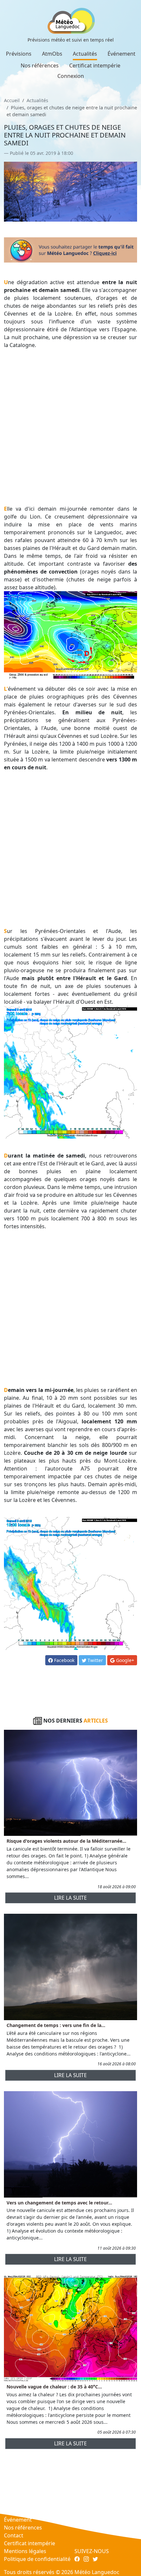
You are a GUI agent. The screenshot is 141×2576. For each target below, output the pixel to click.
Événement (121, 54)
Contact (14, 2535)
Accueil (12, 100)
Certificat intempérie (95, 65)
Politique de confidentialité (37, 2559)
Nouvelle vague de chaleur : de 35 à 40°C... (54, 2387)
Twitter (95, 1660)
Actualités (85, 54)
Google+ (124, 1660)
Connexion (71, 76)
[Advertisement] (70, 427)
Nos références (40, 65)
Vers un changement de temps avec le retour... (59, 2203)
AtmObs (52, 54)
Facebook (64, 1660)
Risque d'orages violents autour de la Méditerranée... (66, 1841)
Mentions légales (25, 2551)
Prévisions (19, 54)
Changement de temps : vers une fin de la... (56, 2025)
